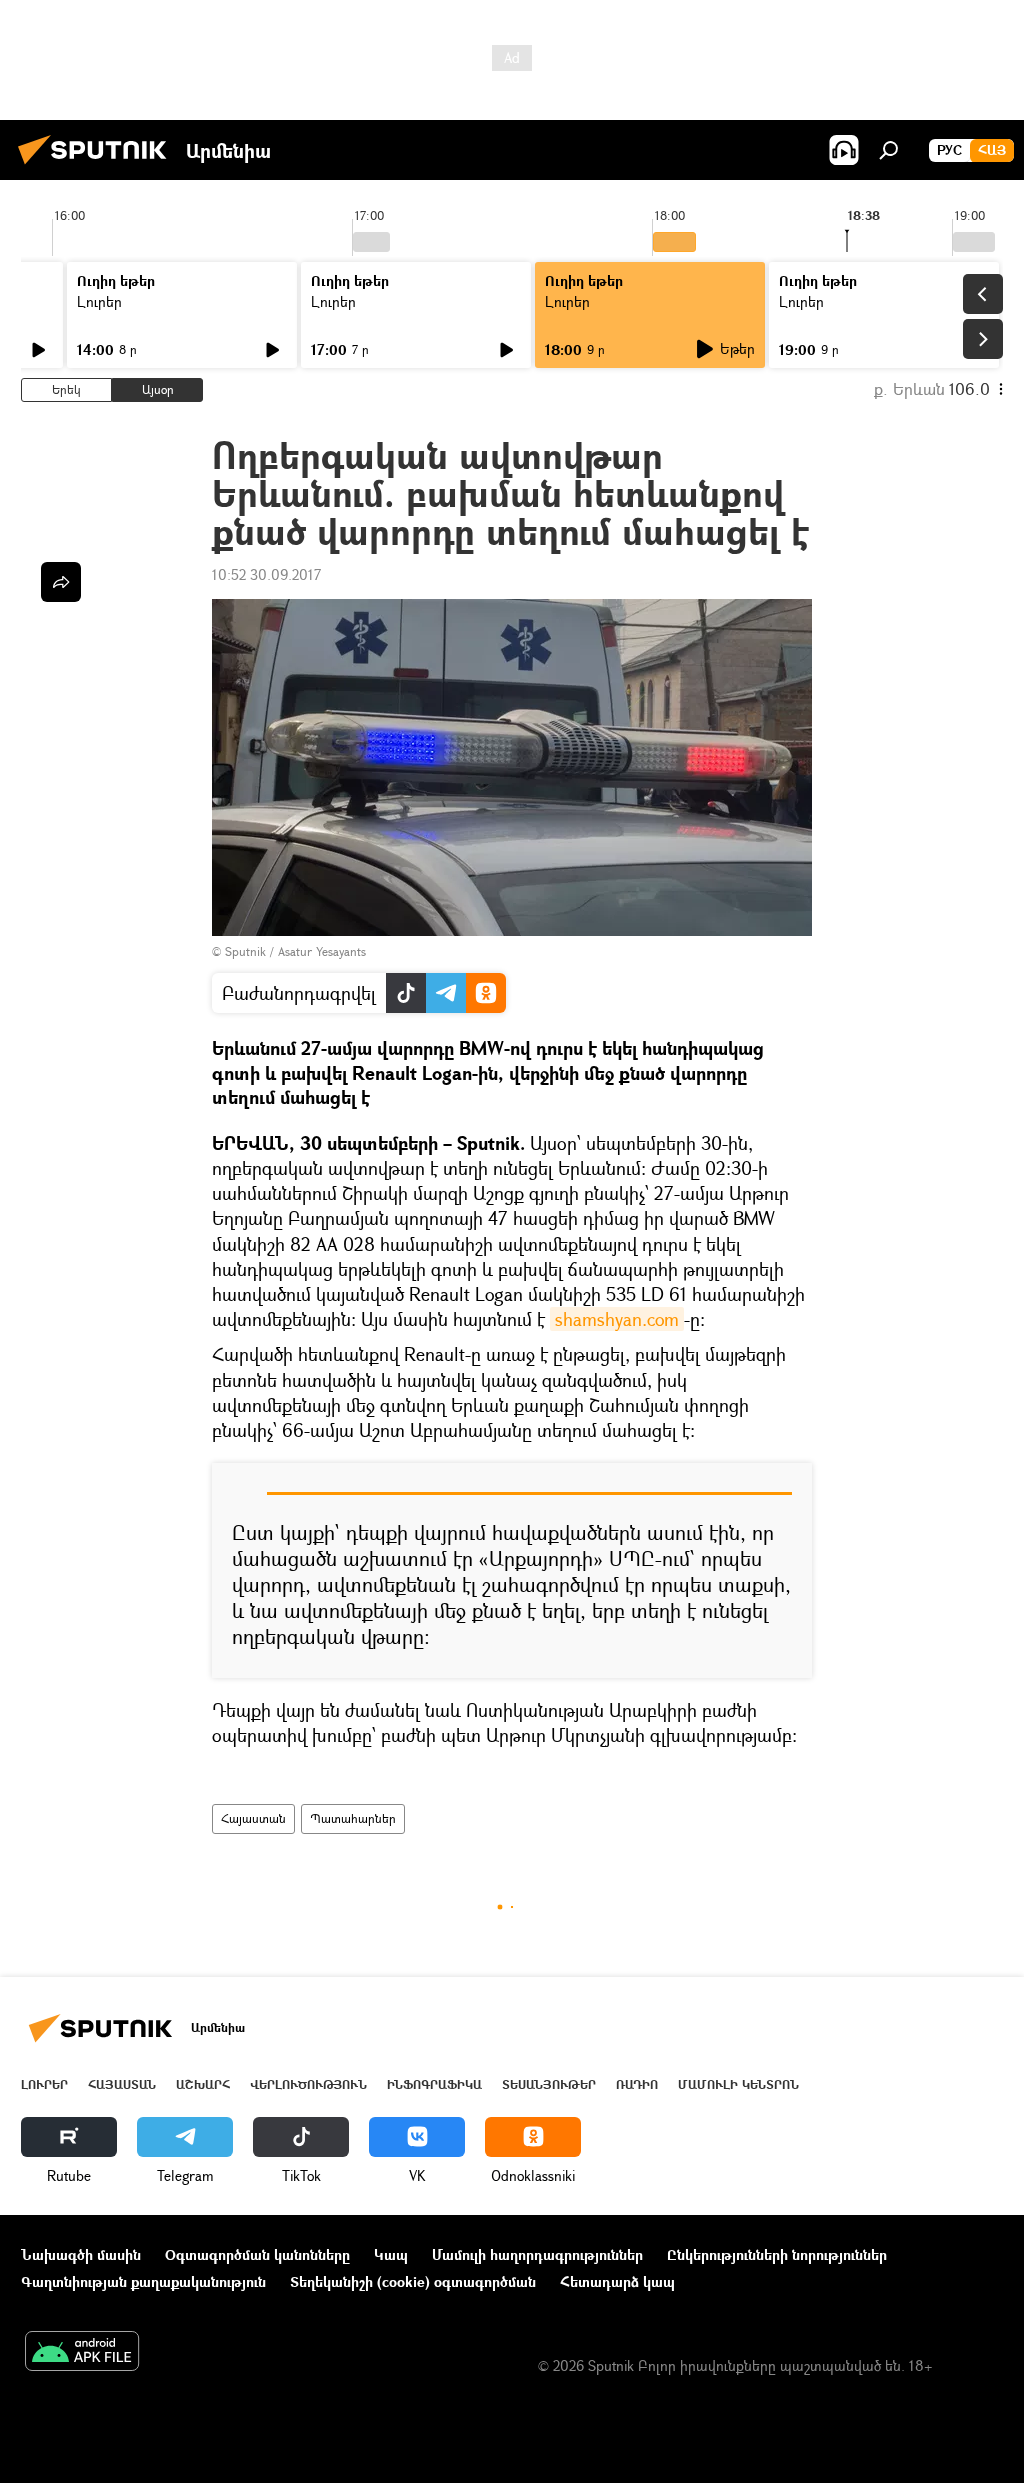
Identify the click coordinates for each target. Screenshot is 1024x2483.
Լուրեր (99, 301)
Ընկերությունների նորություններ (777, 2254)
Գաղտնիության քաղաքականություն (143, 2281)
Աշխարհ (203, 2084)
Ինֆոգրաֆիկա (434, 2084)
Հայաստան (253, 1818)
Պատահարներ (353, 1818)
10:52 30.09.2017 (266, 574)
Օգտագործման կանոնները (257, 2254)
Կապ (391, 2254)
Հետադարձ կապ (617, 2281)
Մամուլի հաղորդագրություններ (537, 2254)
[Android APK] (82, 2353)
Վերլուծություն (308, 2084)
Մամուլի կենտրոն (738, 2084)
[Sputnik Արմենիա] (98, 166)
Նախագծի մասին (81, 2254)
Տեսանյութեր (549, 2084)
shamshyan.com (617, 1319)
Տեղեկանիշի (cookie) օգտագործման (413, 2281)
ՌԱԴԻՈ (637, 2084)
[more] (61, 582)
